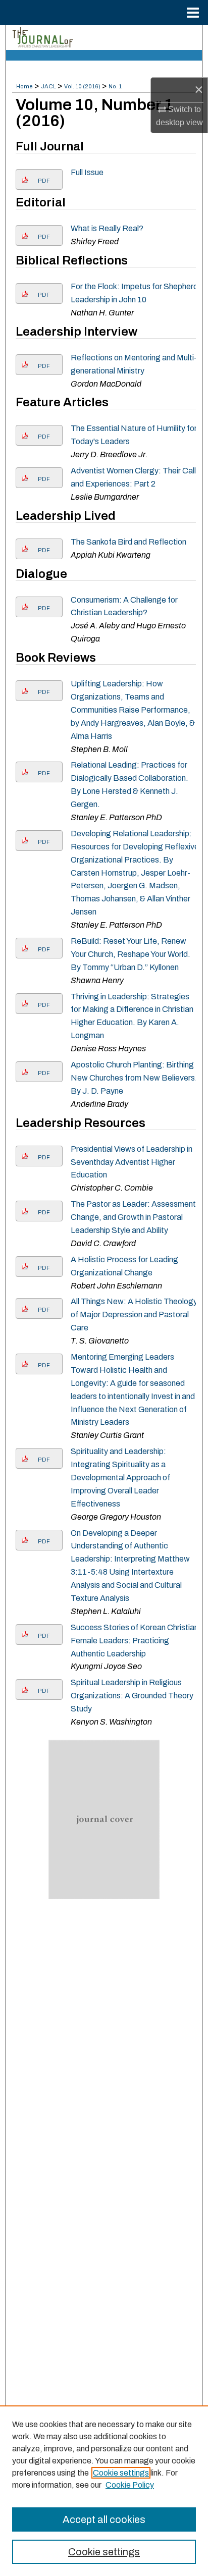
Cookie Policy (130, 2485)
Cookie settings (121, 2473)
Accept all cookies (104, 2519)
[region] (104, 2491)
